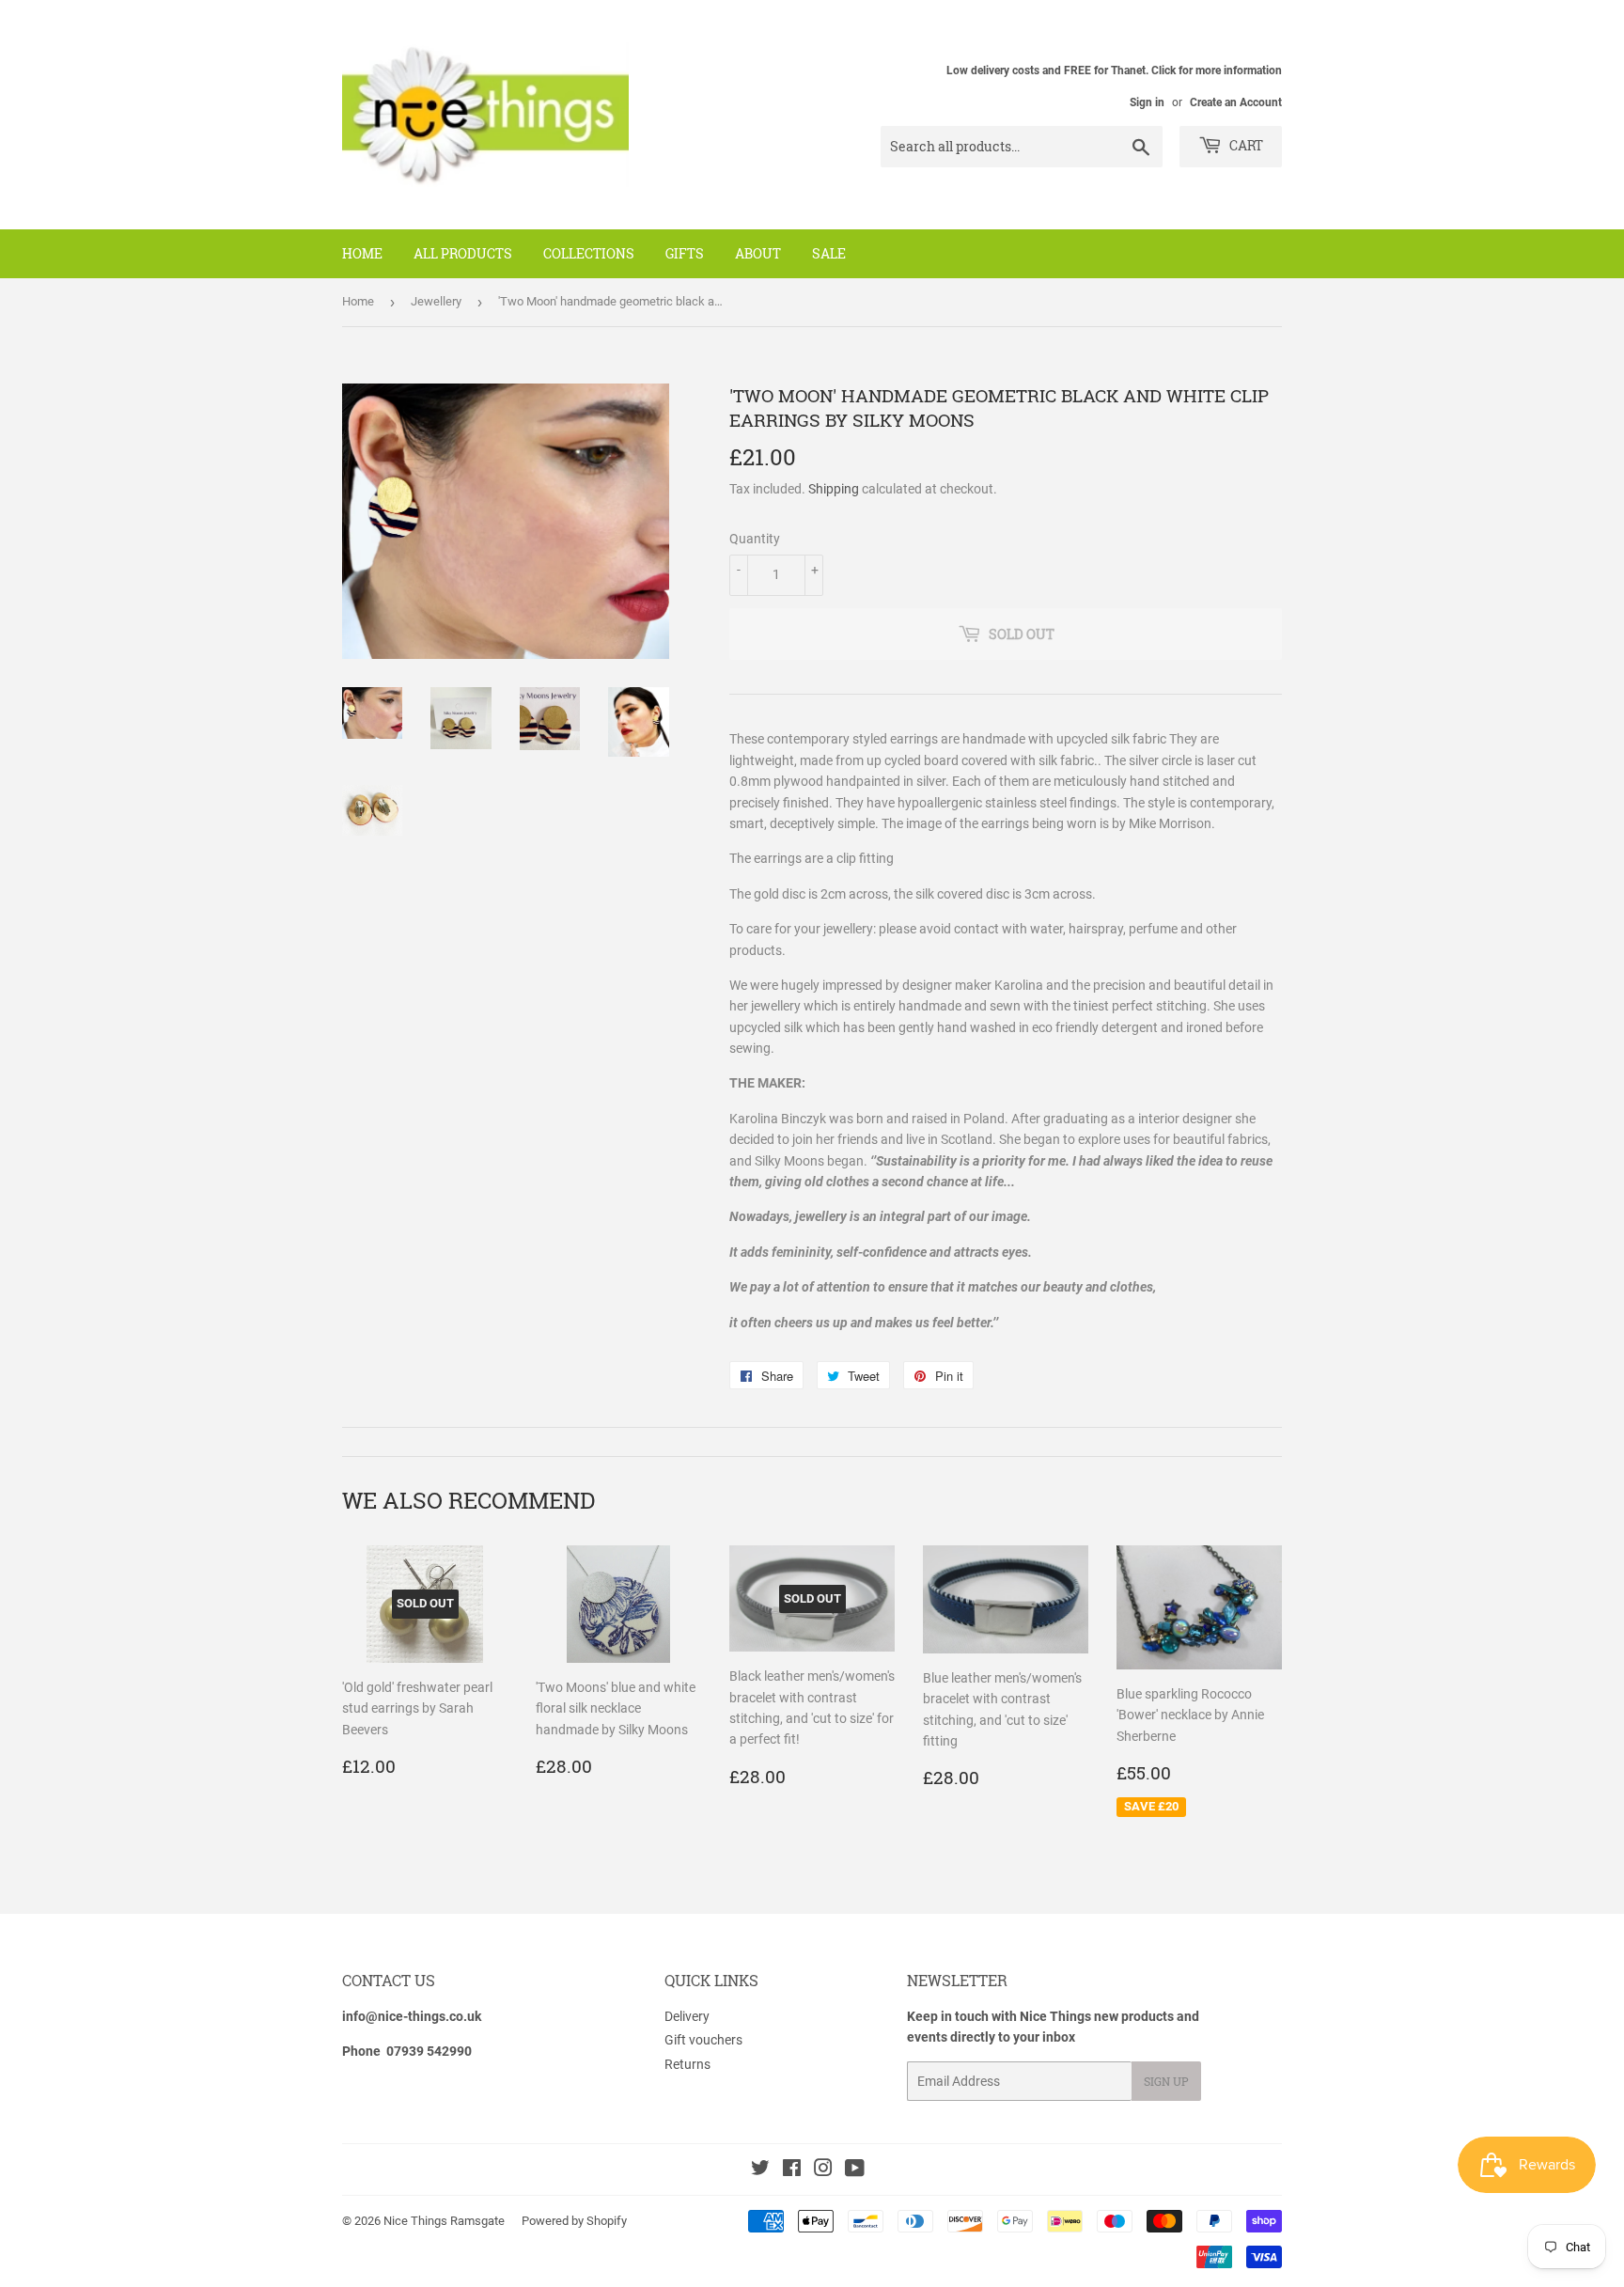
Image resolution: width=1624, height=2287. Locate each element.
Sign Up (1166, 2081)
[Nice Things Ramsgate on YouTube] (855, 2170)
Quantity (755, 539)
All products (463, 253)
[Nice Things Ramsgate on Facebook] (792, 2170)
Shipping (834, 489)
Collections (589, 253)
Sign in (1147, 102)
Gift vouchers (703, 2040)
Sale (829, 253)
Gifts (685, 253)
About (758, 253)
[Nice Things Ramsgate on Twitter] (760, 2170)
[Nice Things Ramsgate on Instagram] (823, 2170)
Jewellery (436, 301)
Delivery (687, 2016)
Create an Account (1236, 102)
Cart (1245, 145)
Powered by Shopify (574, 2221)
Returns (687, 2064)
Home (362, 253)
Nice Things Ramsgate (444, 2221)
